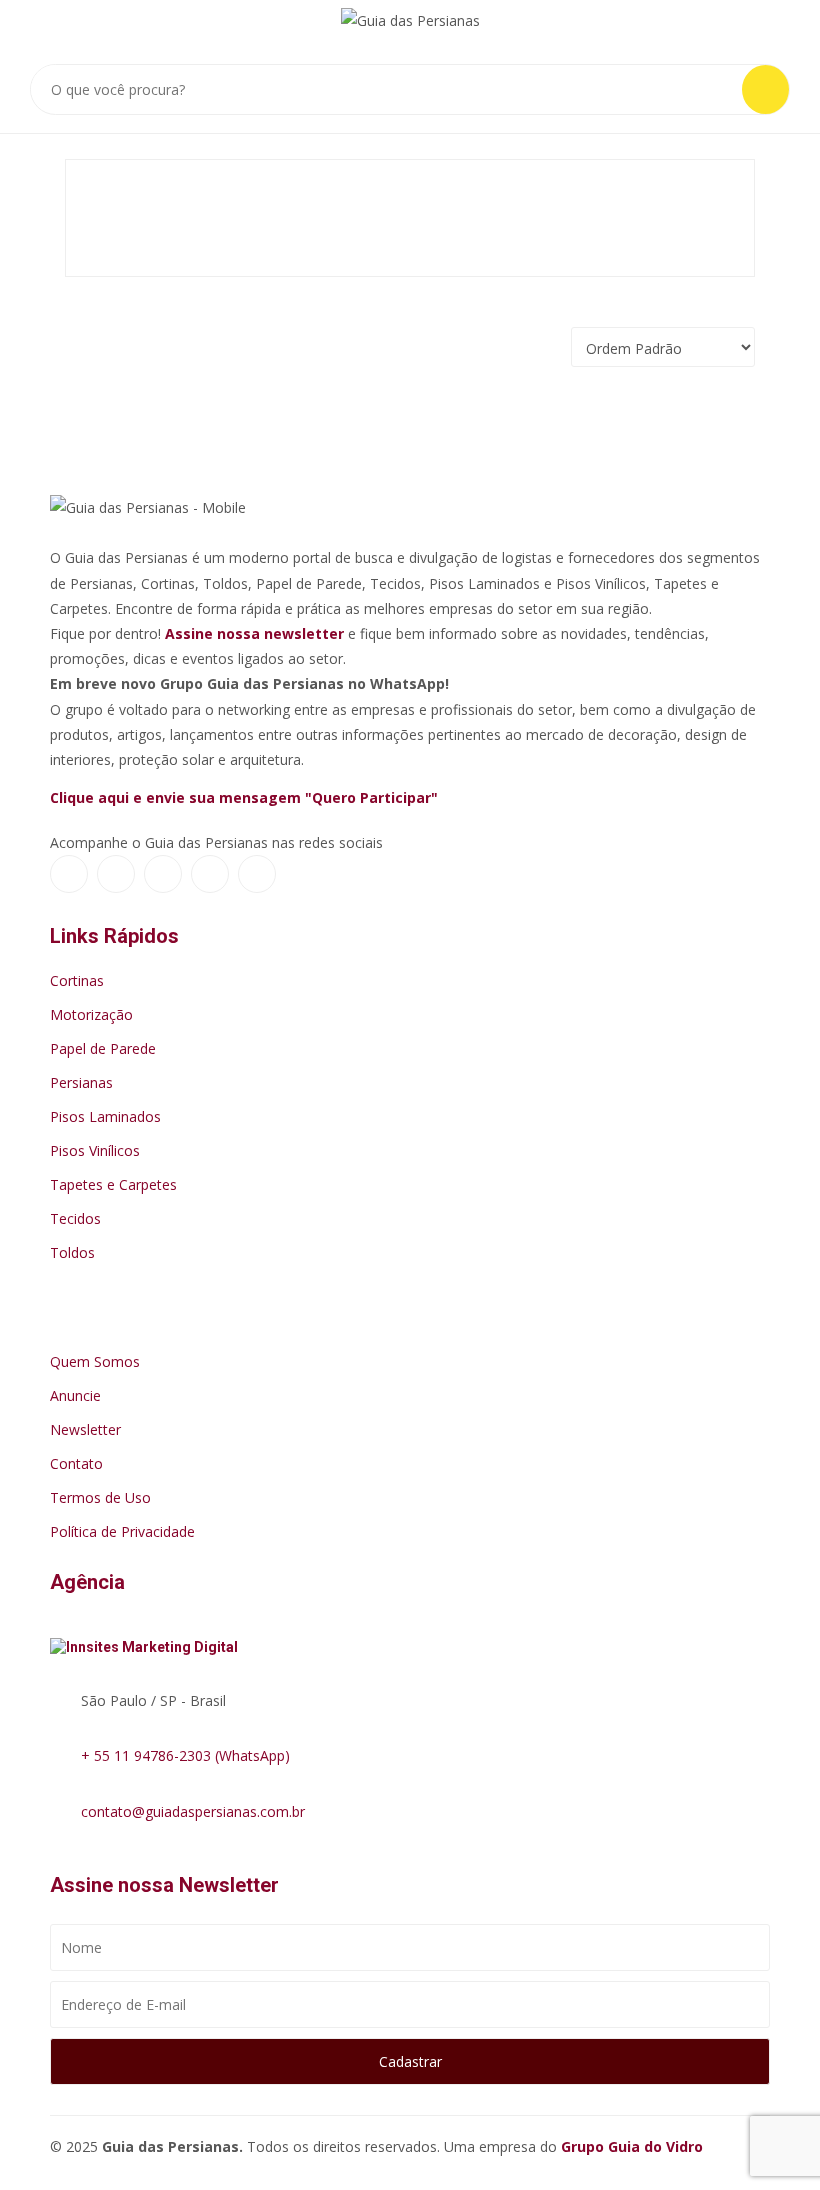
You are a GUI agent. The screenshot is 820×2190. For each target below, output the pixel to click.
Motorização (91, 1014)
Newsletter (85, 1429)
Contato (76, 1463)
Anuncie (75, 1395)
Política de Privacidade (122, 1531)
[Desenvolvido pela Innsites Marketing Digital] (154, 1642)
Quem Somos (95, 1361)
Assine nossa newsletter (254, 633)
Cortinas (77, 980)
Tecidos (75, 1218)
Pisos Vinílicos (95, 1150)
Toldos (72, 1252)
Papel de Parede (103, 1048)
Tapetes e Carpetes (113, 1184)
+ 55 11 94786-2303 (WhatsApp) (185, 1755)
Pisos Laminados (105, 1116)
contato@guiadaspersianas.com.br (193, 1811)
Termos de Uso (100, 1497)
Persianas (81, 1082)
